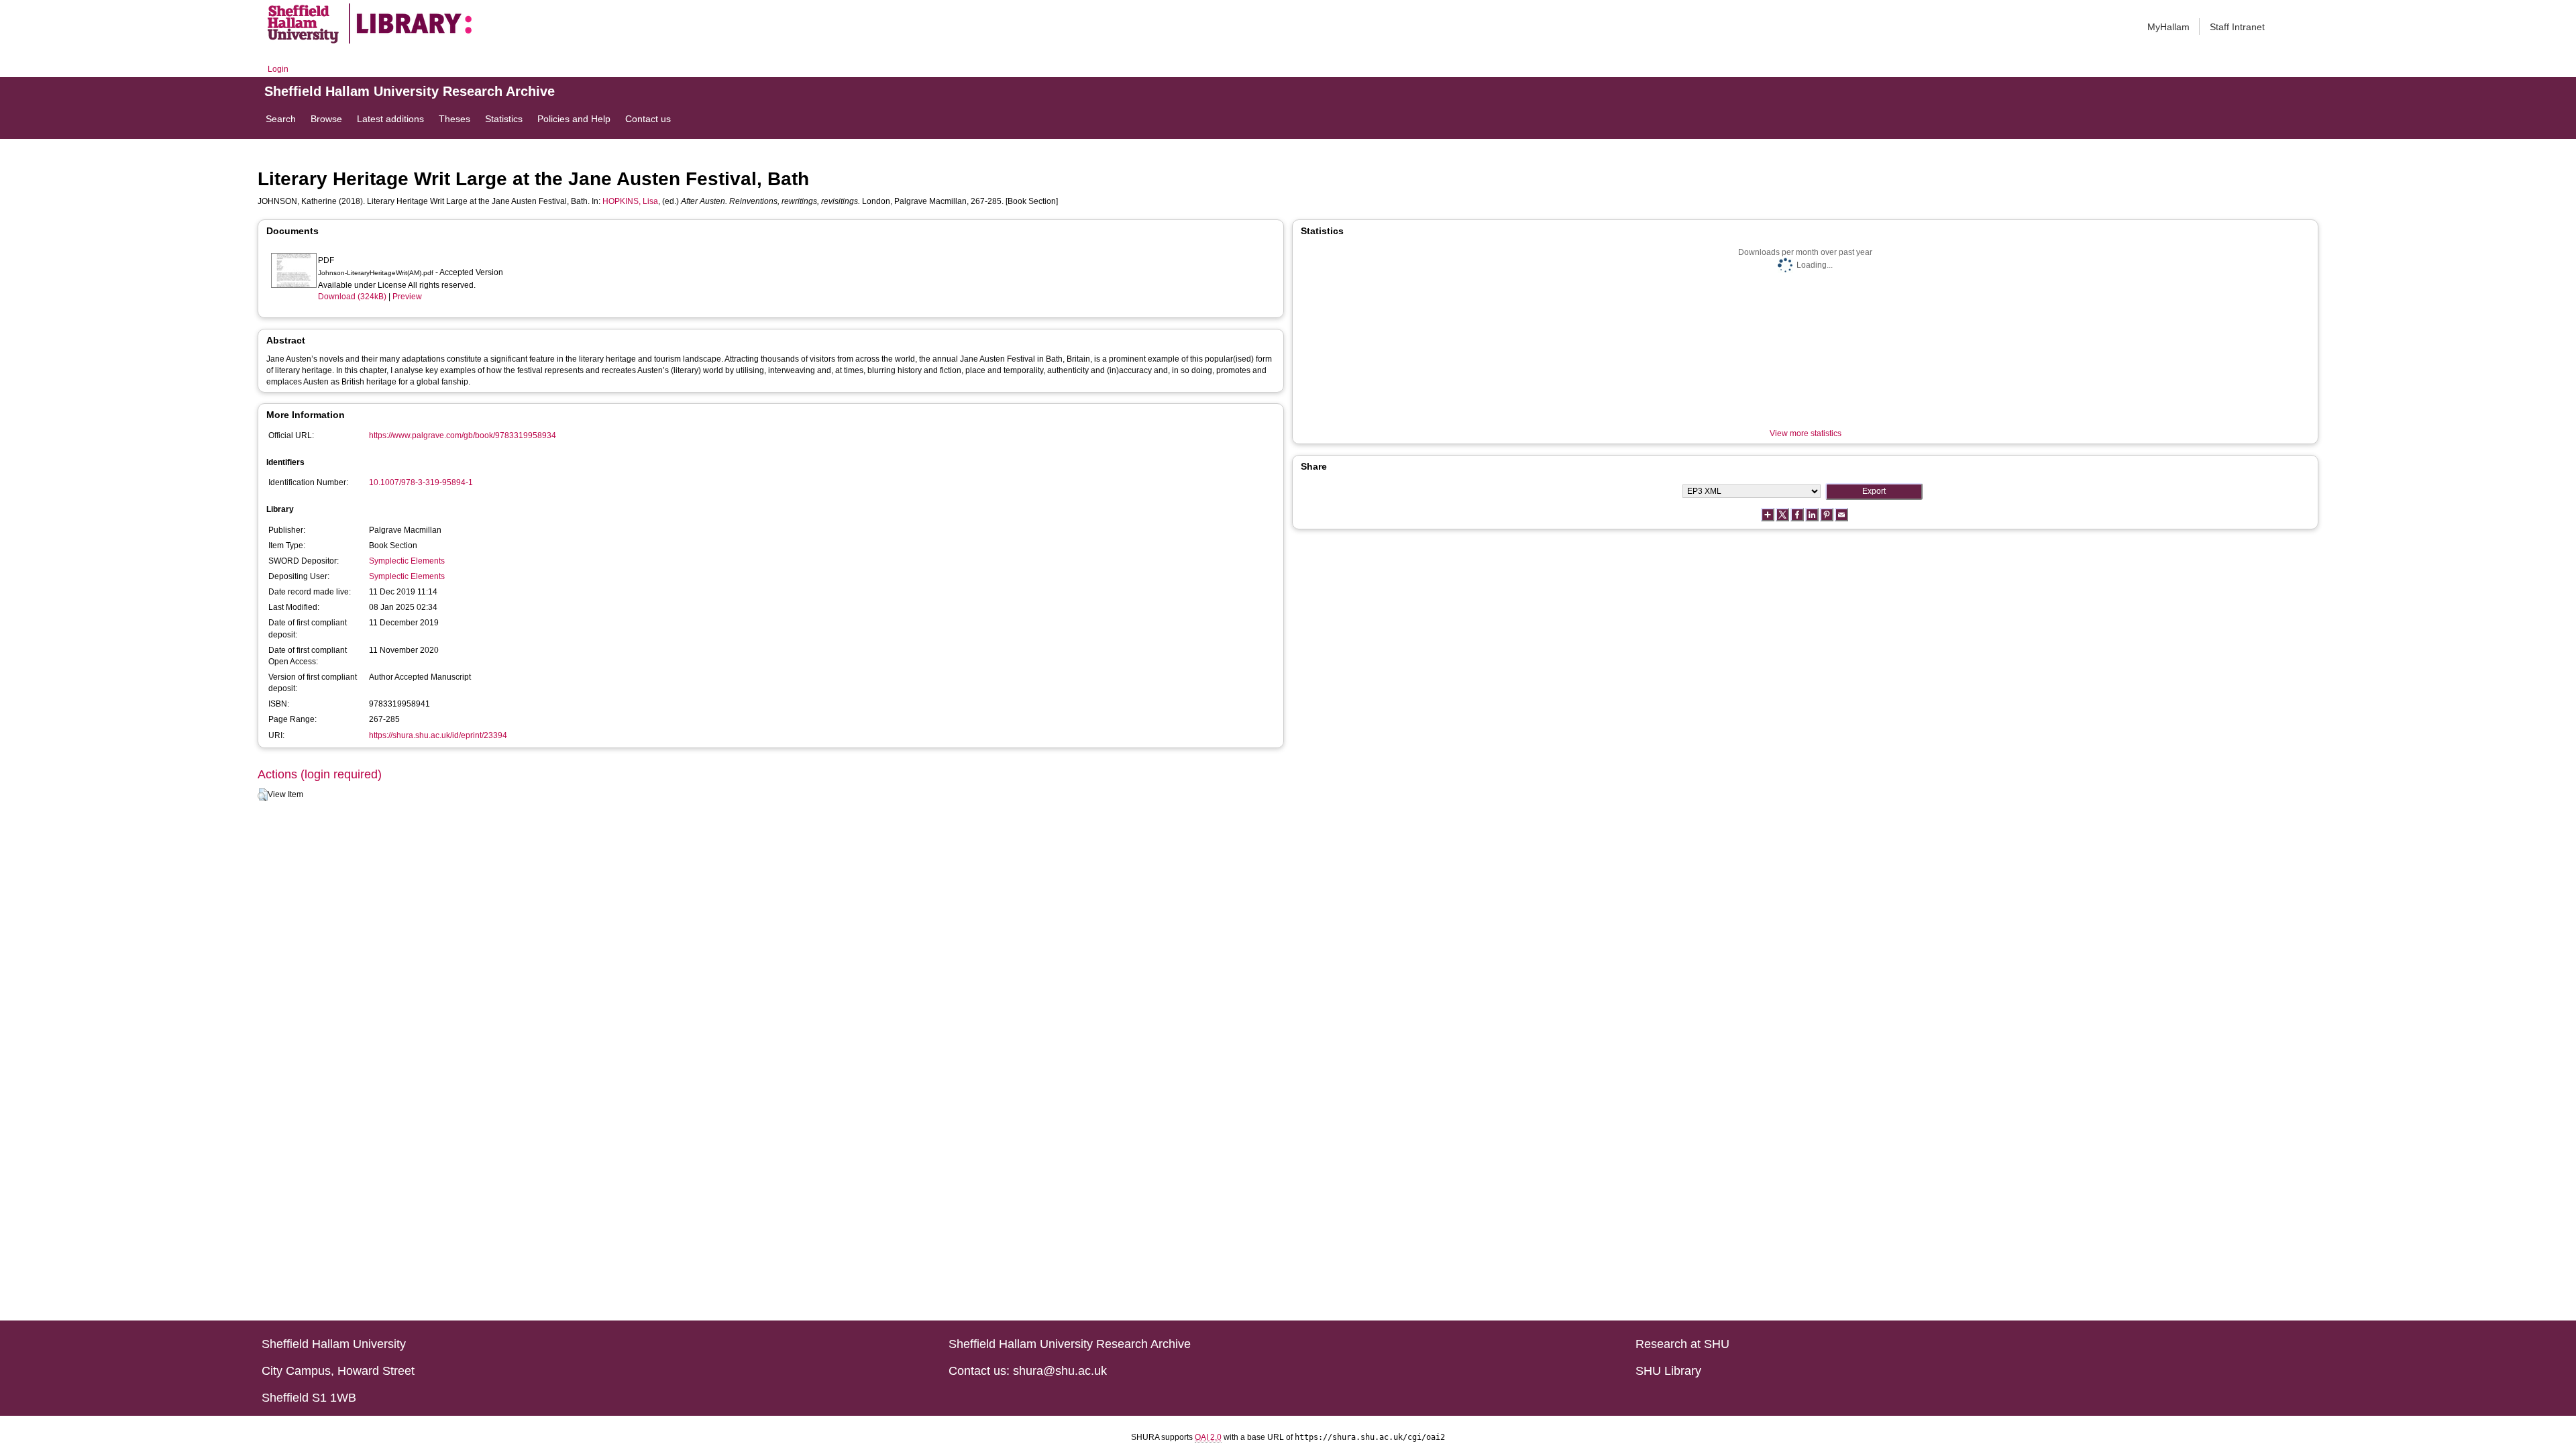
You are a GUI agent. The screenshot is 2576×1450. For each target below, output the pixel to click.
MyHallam (2168, 27)
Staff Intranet (2237, 27)
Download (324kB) (352, 297)
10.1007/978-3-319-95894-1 (421, 482)
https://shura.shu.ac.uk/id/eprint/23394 (438, 735)
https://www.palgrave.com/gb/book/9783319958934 (463, 435)
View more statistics (1806, 433)
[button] (263, 795)
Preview (407, 297)
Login (278, 69)
